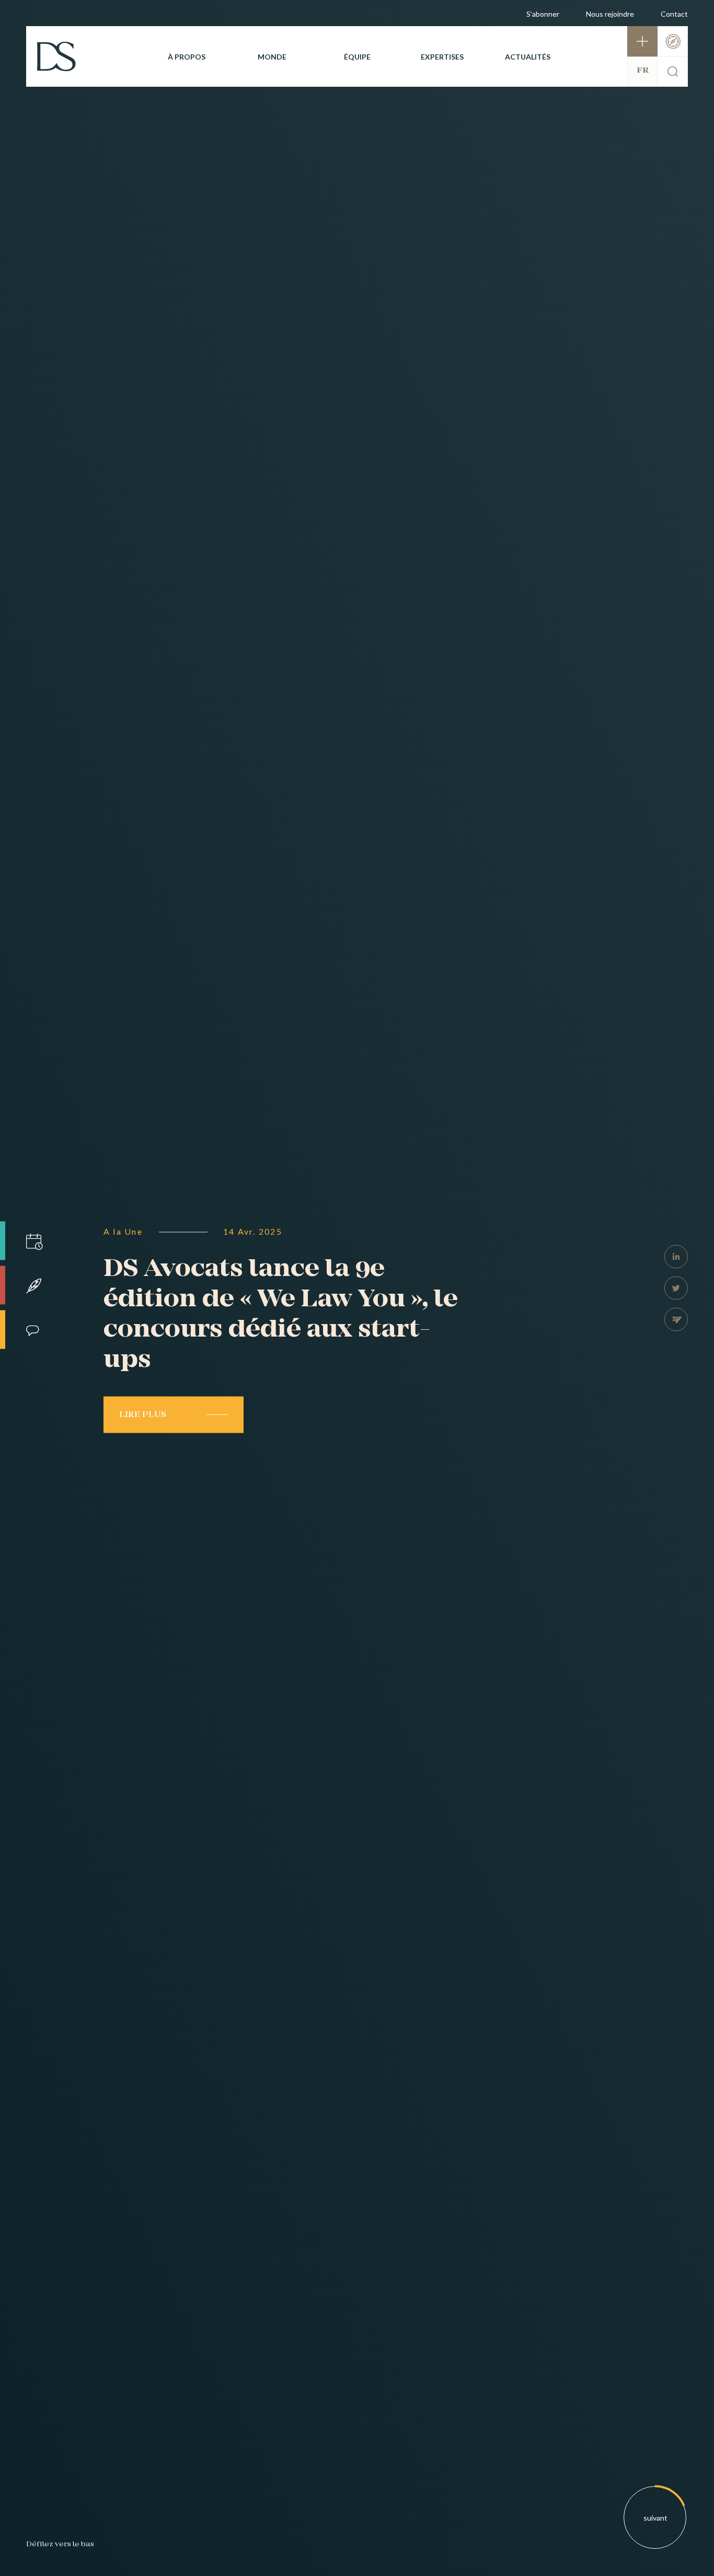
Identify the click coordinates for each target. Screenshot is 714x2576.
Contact (674, 14)
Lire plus (143, 1414)
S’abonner (543, 14)
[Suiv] (656, 2518)
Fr (643, 71)
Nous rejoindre (610, 14)
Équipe (357, 57)
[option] (357, 1288)
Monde (272, 57)
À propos (187, 57)
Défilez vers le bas (60, 2544)
